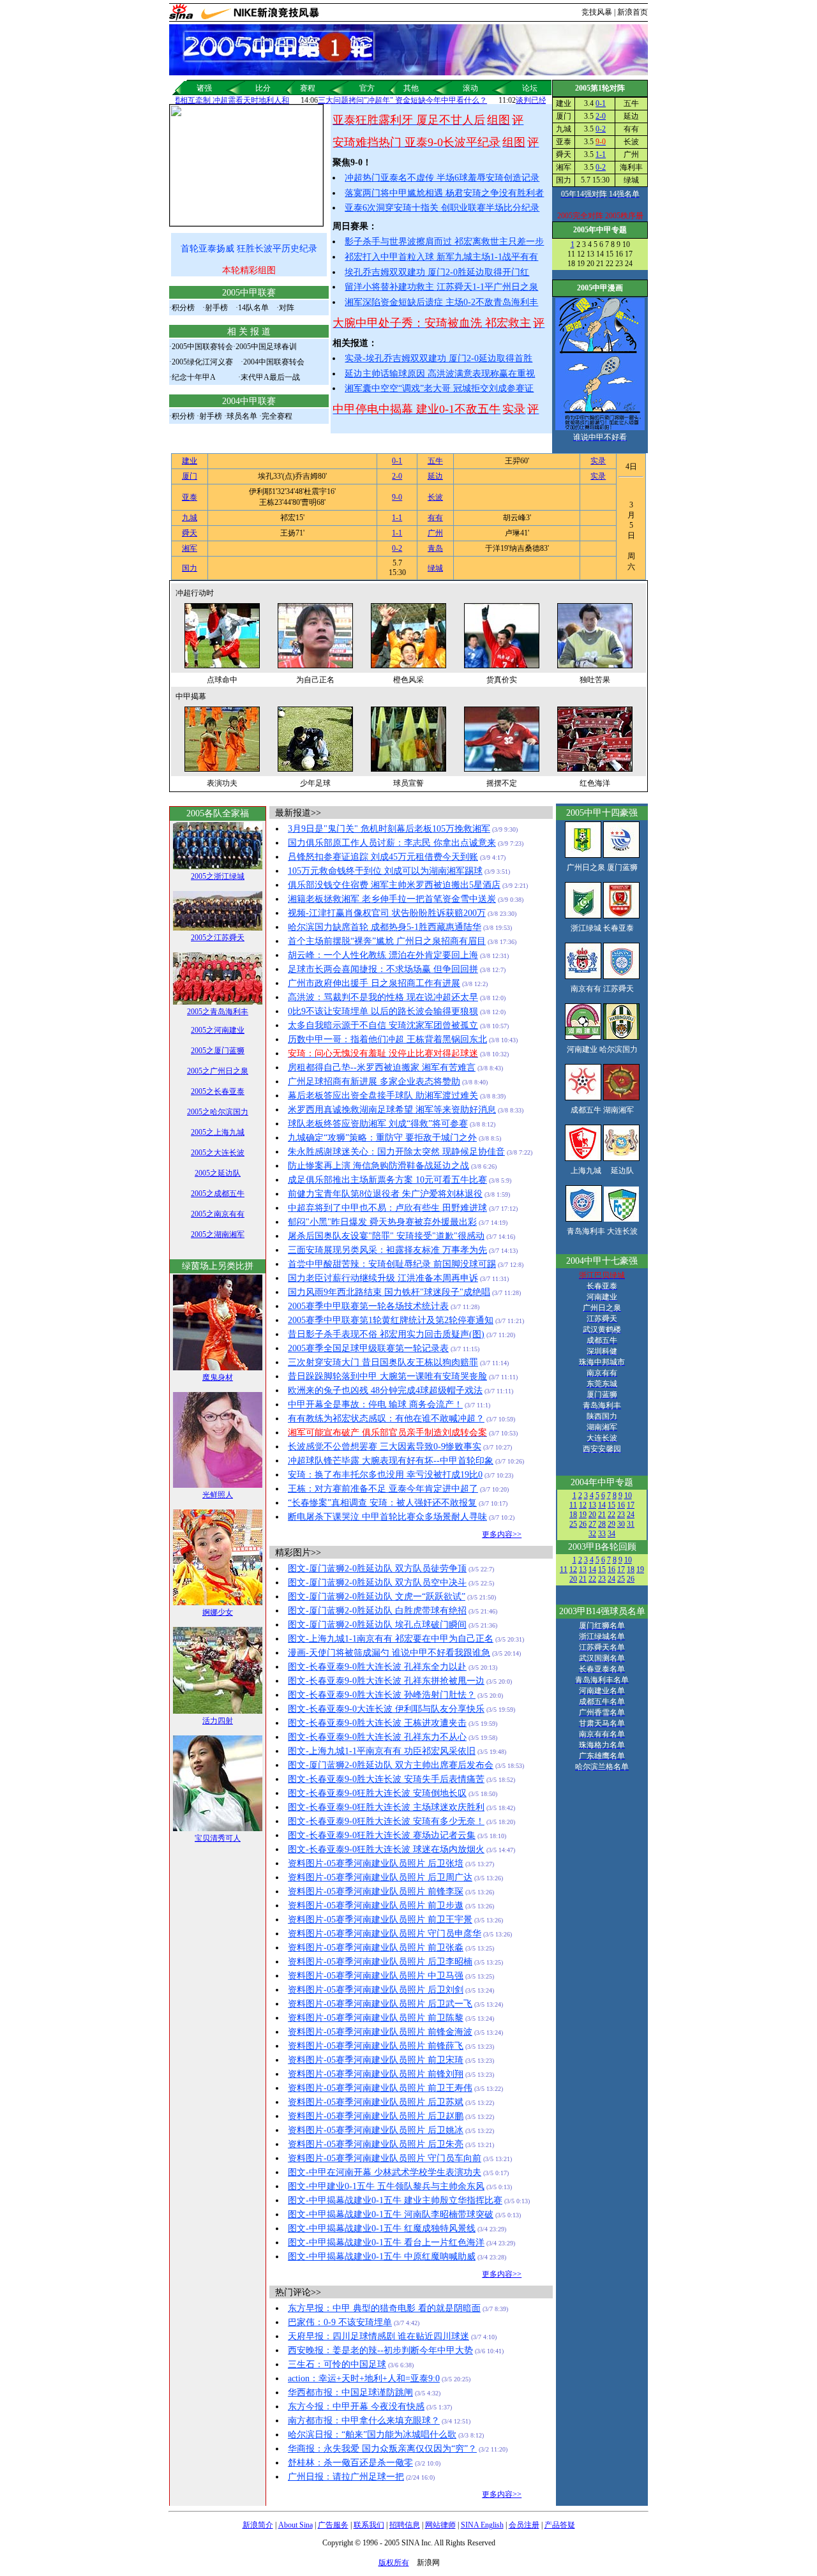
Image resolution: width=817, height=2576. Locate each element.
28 (602, 1524)
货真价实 (502, 680)
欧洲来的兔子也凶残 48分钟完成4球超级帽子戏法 (385, 1390)
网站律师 (440, 2525)
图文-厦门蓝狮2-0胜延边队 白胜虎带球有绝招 (377, 1611)
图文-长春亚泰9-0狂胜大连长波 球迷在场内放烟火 (386, 1849)
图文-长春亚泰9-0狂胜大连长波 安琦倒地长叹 (377, 1793)
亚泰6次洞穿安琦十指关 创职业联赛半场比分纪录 (442, 208)
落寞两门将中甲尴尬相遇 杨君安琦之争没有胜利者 (444, 193)
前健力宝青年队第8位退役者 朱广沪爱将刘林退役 (385, 1194)
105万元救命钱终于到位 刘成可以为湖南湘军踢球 (385, 871)
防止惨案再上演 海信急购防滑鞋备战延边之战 (379, 1166)
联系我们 (369, 2525)
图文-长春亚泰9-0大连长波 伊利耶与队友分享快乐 (386, 1709)
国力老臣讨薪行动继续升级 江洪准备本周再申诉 (383, 1278)
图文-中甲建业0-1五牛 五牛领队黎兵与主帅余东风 (386, 2186)
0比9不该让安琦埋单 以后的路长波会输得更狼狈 (383, 1011)
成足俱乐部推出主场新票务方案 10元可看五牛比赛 (387, 1180)
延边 (435, 476)
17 (631, 1505)
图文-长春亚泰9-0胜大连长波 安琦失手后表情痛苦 (386, 1779)
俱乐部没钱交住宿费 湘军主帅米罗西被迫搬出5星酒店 (394, 885)
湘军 (190, 548)
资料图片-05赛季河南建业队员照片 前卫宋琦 (376, 2060)
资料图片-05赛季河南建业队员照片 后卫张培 (376, 1863)
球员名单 (242, 416)
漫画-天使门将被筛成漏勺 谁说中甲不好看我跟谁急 (389, 1653)
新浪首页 (633, 12)
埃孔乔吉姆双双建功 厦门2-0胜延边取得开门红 (437, 272)
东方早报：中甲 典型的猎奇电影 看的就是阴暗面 (384, 2308)
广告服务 (333, 2525)
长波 (435, 497)
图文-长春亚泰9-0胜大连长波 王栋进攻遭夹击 (377, 1723)
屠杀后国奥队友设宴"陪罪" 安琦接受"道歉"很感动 (386, 1236)
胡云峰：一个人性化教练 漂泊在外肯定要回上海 (383, 955)
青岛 (435, 548)
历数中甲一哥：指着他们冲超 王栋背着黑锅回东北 (387, 1039)
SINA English (482, 2525)
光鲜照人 (218, 1495)
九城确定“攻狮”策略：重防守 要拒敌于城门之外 (382, 1138)
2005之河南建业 (218, 1030)
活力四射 (218, 1721)
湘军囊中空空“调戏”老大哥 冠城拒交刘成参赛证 (439, 388)
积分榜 (183, 308)
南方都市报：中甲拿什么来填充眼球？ (364, 2421)
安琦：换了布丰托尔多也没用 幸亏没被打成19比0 (385, 1475)
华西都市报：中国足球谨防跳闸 (350, 2393)
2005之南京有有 (218, 1214)
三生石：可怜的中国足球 (337, 2364)
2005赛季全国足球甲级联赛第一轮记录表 (368, 1348)
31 (631, 1524)
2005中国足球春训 (266, 347)
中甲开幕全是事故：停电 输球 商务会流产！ (375, 1404)
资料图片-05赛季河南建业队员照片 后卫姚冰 (376, 2130)
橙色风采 (408, 680)
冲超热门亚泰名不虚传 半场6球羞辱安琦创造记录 (442, 178)
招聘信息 (405, 2525)
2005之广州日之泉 (218, 1071)
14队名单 (253, 308)
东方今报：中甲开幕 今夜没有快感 (356, 2407)
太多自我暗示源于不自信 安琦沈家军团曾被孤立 (383, 1025)
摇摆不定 (502, 783)
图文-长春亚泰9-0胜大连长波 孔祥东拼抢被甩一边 (386, 1681)
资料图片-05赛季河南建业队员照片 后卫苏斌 (376, 2102)
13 (592, 1505)
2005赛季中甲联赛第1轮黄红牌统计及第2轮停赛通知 (391, 1320)
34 (611, 1534)
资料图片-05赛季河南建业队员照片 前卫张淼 (376, 1948)
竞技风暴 (597, 12)
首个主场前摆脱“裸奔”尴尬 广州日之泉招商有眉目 (387, 941)
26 (583, 1524)
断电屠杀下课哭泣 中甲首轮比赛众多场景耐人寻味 (387, 1517)
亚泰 (190, 497)
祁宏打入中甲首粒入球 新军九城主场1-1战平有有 (441, 257)
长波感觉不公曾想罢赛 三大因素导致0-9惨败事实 (385, 1447)
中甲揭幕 (191, 696)
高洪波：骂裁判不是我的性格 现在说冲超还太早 (383, 997)
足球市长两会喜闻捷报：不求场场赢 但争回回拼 (383, 969)
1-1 (601, 154)
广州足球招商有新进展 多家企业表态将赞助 (374, 1082)
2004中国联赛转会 (274, 362)
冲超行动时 (195, 593)
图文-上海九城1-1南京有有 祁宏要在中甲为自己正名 (391, 1639)
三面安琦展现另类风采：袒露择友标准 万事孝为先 (387, 1250)
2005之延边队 (218, 1173)
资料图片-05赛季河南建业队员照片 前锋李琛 (376, 1891)
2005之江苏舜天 (218, 938)
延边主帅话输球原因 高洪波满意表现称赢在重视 (440, 374)
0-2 (601, 129)
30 (621, 1524)
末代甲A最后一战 (270, 377)
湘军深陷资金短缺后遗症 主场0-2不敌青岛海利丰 (441, 302)
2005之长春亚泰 (218, 1091)
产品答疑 (560, 2525)
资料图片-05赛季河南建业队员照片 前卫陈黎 (376, 2018)
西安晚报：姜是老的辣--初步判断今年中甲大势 (380, 2350)
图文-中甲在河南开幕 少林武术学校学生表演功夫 (385, 2172)
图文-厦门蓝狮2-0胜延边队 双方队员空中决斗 (377, 1583)
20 (592, 1515)
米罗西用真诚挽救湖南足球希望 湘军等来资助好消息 (392, 1110)
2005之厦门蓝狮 (218, 1051)
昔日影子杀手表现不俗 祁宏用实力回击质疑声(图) (386, 1334)
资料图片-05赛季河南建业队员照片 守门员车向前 (385, 2158)
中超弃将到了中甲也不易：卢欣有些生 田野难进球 (387, 1208)
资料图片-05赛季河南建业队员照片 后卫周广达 (380, 1877)
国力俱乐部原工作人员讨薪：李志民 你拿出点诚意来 (392, 843)
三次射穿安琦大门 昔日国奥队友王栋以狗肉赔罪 (383, 1362)
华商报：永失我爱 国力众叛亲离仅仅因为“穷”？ (382, 2449)
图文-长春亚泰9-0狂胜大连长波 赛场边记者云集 (382, 1835)
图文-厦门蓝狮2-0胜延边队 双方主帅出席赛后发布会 (391, 1765)
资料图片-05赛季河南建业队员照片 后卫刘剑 (376, 1990)
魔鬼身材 (218, 1377)
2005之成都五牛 (218, 1194)
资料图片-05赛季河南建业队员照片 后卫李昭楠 (380, 1962)
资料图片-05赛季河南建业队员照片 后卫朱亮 (376, 2144)
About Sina (296, 2525)
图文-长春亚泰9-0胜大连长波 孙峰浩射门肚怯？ (382, 1695)
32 (592, 1534)
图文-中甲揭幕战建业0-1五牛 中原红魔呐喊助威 (382, 2257)
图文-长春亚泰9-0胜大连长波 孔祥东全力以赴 (377, 1667)
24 (631, 1515)
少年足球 (315, 783)
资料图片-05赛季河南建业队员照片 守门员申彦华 (385, 1934)
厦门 (190, 476)
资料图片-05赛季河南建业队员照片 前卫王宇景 (380, 1920)
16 (621, 1505)
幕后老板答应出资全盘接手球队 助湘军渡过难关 (383, 1096)
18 (573, 1515)
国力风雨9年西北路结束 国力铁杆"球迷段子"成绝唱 (389, 1292)
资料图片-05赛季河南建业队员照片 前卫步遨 (376, 1906)
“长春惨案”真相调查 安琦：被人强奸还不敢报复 (382, 1503)
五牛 (435, 461)
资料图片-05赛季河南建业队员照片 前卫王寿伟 (380, 2088)
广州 (435, 533)
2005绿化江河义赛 (202, 362)
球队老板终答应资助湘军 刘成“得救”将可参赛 (378, 1124)
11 (573, 1505)
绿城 (435, 568)
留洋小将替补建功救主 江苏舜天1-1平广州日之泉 (441, 287)
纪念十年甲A (193, 377)
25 (573, 1524)
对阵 (287, 308)
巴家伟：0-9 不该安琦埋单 (340, 2322)
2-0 (601, 116)
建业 (190, 461)
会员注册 (524, 2525)
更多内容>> (502, 1534)
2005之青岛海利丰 (218, 1012)
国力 (190, 568)
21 (602, 1515)
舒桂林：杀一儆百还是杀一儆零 (350, 2463)
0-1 (601, 103)
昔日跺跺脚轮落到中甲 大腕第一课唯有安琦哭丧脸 (387, 1376)
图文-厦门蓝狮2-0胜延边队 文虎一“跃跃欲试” (377, 1597)
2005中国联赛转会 (202, 347)
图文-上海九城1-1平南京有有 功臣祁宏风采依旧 (382, 1751)
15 (611, 1505)
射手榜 (216, 308)
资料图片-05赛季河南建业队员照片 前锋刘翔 (376, 2074)
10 (628, 1495)
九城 (190, 518)
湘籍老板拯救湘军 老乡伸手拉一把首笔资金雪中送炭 (392, 899)
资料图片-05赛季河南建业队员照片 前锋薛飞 (376, 2046)
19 (583, 1515)
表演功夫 (222, 783)
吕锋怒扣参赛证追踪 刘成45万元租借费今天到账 (383, 857)
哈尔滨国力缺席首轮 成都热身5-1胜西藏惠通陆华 (385, 927)
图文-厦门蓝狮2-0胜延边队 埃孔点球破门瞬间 (377, 1625)
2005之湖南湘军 (218, 1234)
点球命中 (222, 680)
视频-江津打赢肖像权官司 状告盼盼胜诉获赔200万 (387, 913)
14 (602, 1505)
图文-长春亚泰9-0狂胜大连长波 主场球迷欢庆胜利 (386, 1807)
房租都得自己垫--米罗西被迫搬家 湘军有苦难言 (382, 1067)
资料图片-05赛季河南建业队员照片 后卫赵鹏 (376, 2116)
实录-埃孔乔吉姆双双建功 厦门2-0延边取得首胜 (438, 358)
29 (611, 1524)
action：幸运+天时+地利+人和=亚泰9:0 (364, 2378)
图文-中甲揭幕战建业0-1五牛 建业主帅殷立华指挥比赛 (395, 2200)
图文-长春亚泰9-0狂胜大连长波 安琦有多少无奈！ (386, 1821)
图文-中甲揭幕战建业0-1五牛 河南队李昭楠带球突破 (391, 2214)
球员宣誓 (408, 783)
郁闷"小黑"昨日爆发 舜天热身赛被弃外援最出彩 (382, 1222)
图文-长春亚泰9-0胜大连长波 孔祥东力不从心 (377, 1737)
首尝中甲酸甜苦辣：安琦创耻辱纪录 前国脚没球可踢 (392, 1264)
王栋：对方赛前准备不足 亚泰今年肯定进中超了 (383, 1489)
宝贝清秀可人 (218, 1838)
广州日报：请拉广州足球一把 (346, 2477)
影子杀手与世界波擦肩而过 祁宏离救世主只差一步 (444, 242)
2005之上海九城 (218, 1132)
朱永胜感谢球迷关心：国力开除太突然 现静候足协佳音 (396, 1152)
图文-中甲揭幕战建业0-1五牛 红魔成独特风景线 (382, 2228)
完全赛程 (277, 416)
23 (621, 1515)
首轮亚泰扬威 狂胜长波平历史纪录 (249, 249)
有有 (435, 518)
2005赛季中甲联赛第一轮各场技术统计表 (368, 1306)
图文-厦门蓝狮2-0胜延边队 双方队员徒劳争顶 (377, 1569)
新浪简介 (258, 2525)
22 (611, 1515)
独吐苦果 (595, 680)
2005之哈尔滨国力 (218, 1112)
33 (602, 1534)
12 (583, 1505)
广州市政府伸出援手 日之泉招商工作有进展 (374, 983)
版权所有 (394, 2563)
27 (592, 1524)
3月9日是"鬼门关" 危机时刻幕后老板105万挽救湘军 (389, 829)
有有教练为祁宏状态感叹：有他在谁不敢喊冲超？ (386, 1419)
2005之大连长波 (218, 1153)
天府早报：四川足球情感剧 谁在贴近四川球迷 (379, 2336)
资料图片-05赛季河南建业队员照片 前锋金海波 (380, 2032)
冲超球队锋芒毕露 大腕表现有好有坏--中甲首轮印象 (391, 1461)
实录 (598, 461)
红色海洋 (595, 783)
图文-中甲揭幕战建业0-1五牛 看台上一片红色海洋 (386, 2243)
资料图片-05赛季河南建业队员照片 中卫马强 (376, 1976)
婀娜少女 (218, 1612)
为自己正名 (315, 680)
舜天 (190, 533)
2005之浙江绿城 (218, 876)
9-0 (397, 497)
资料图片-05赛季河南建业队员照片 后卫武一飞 (380, 2004)
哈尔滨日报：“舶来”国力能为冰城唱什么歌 (372, 2435)
